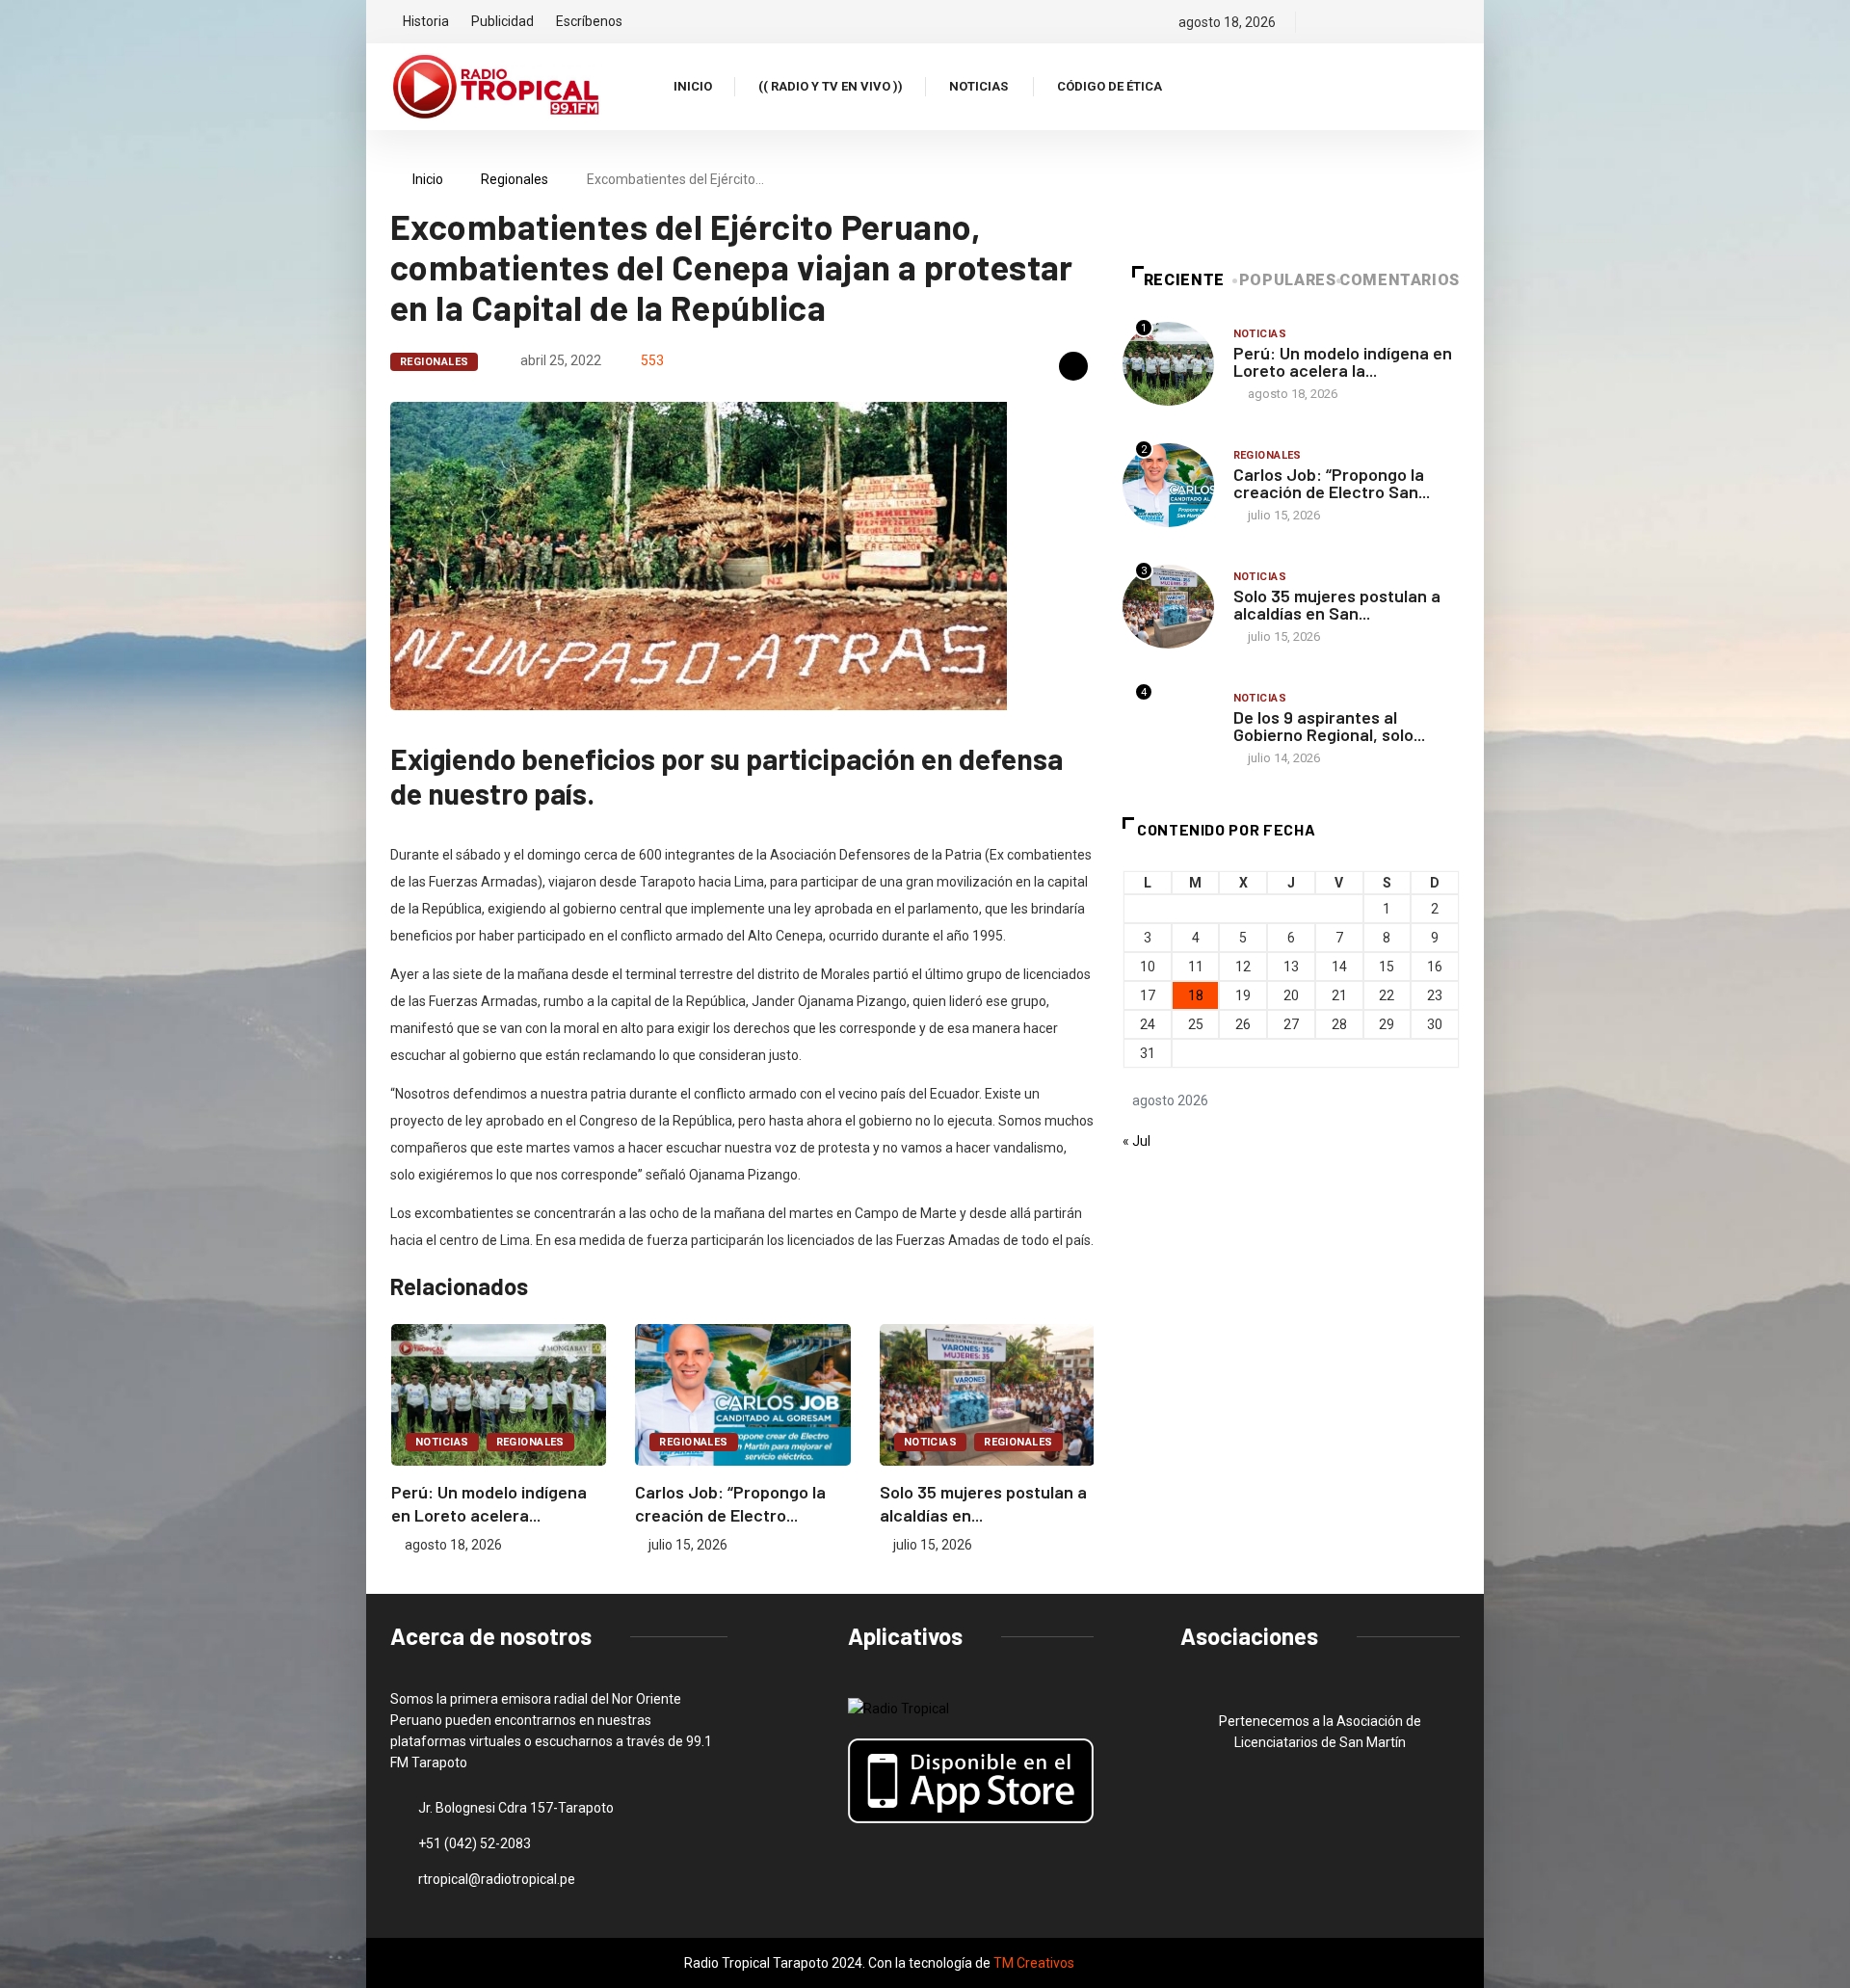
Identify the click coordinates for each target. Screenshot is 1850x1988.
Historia (426, 21)
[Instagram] (1389, 22)
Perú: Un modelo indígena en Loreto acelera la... (1343, 361)
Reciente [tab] (1184, 280)
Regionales (515, 179)
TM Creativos (1034, 1963)
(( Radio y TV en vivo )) (831, 86)
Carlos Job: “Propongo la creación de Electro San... (1332, 483)
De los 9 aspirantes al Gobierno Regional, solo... (1329, 726)
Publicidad (502, 21)
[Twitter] (1356, 22)
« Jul (1136, 1141)
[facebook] (1323, 22)
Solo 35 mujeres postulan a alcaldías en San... (1337, 604)
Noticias (978, 86)
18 (1196, 995)
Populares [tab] (1288, 280)
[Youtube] (1454, 22)
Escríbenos (589, 21)
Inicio (693, 86)
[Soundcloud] (1422, 22)
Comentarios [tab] (1400, 280)
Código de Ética (1110, 86)
